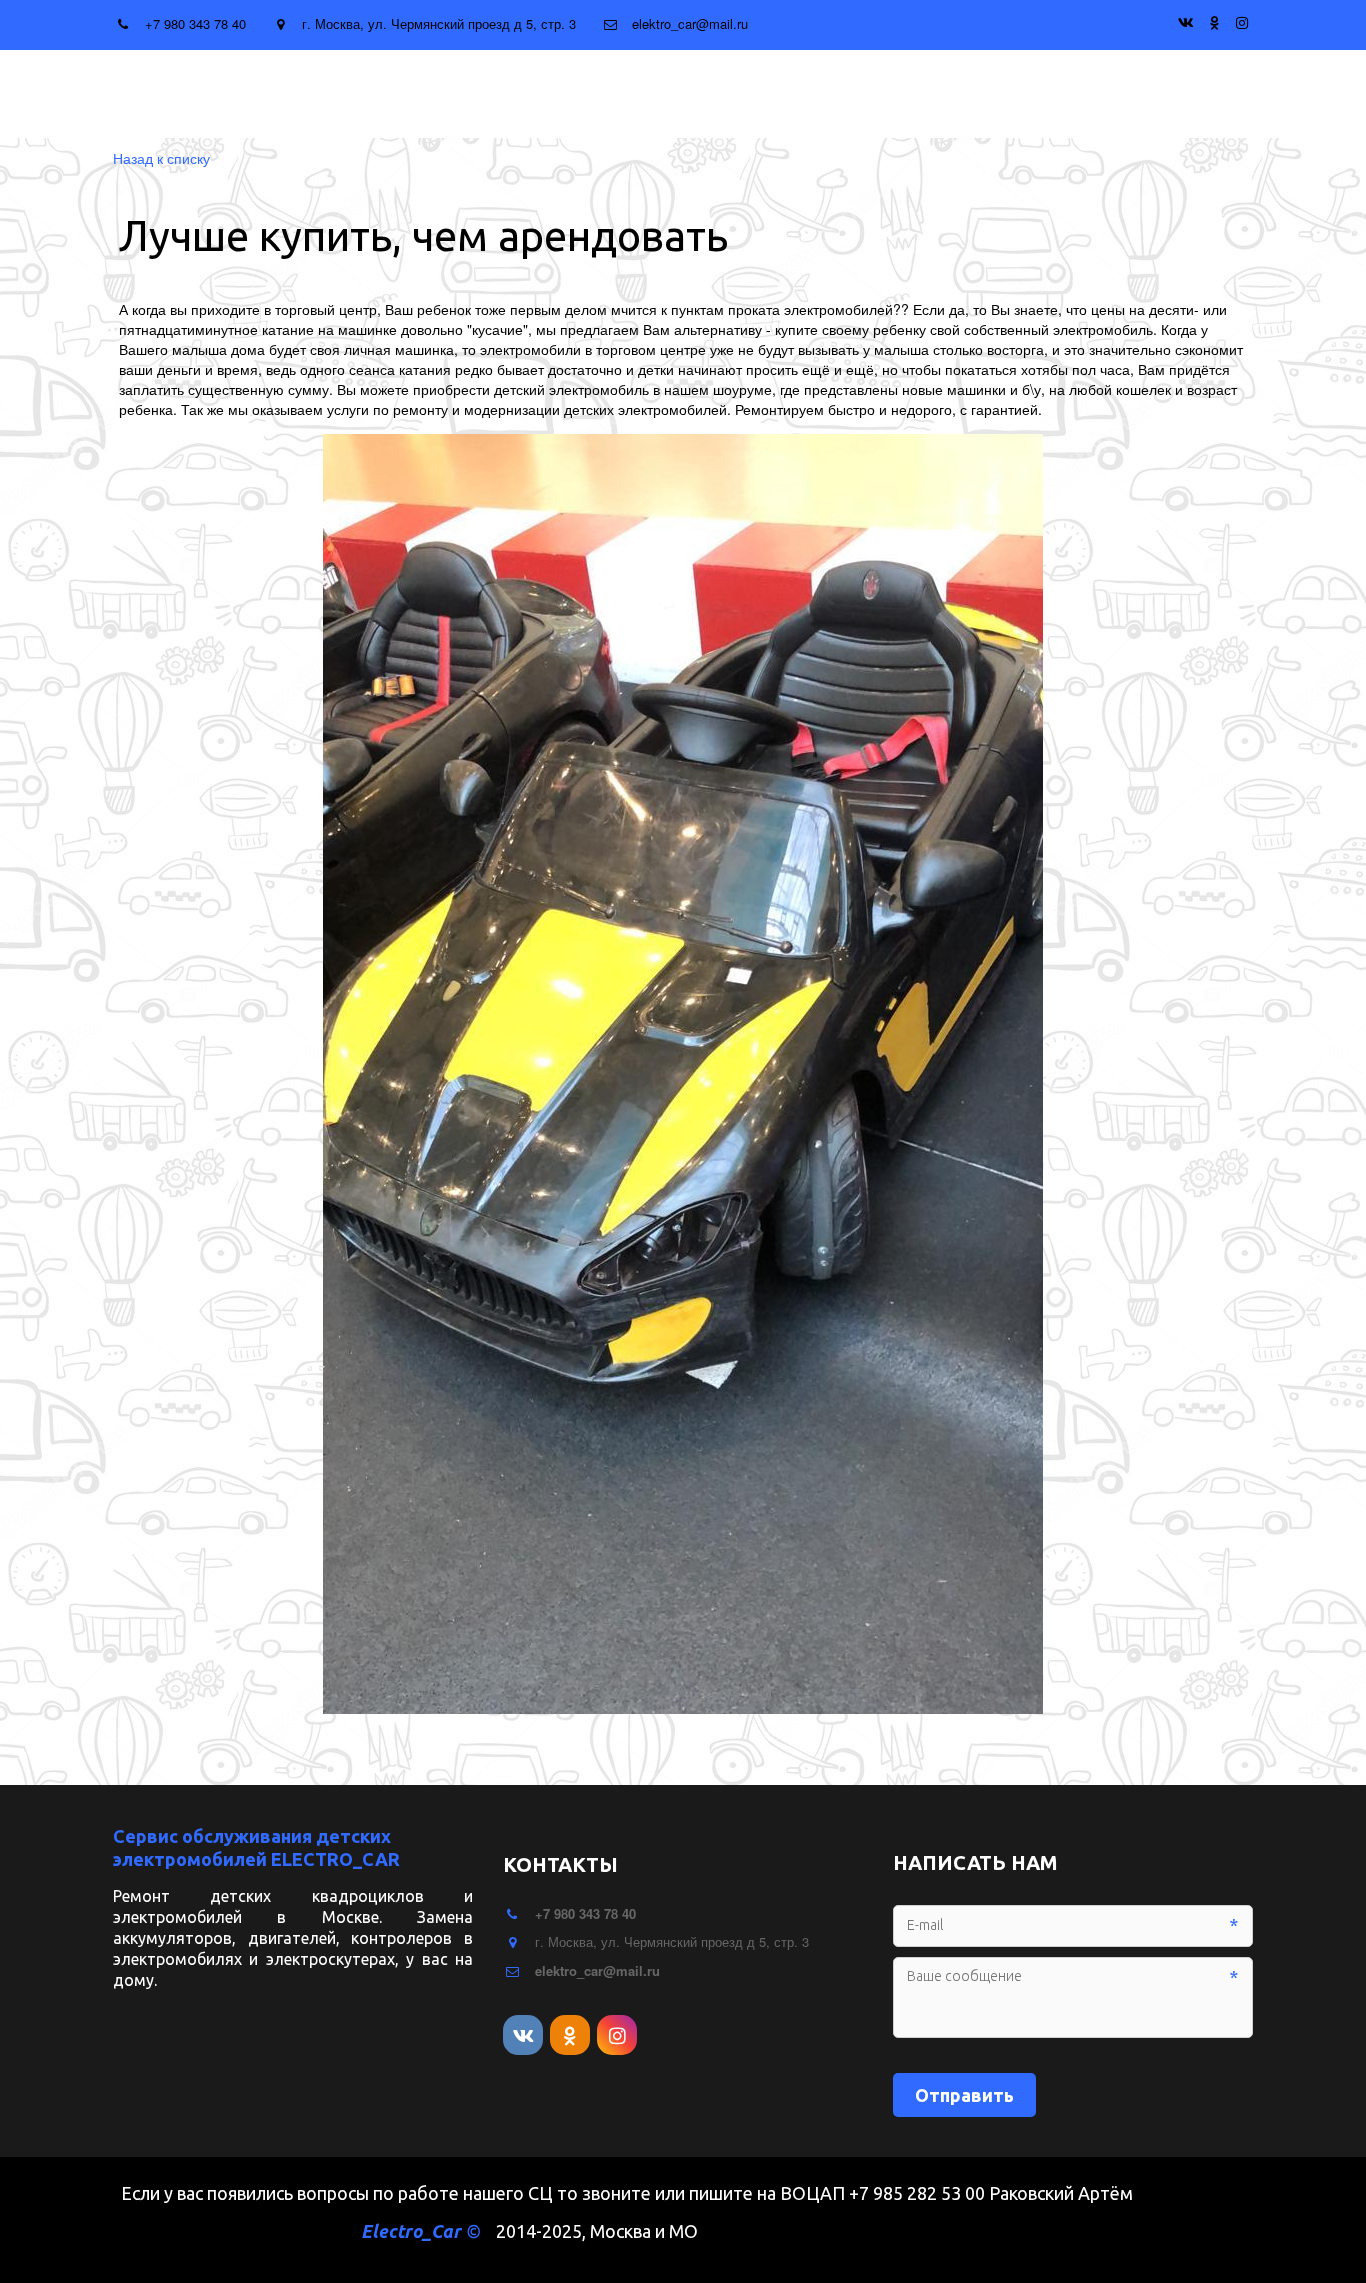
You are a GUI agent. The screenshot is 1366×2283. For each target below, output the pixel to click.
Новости (706, 94)
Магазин (825, 94)
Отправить (964, 2095)
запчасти (401, 94)
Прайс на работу (554, 94)
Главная (280, 94)
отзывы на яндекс (1088, 94)
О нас (942, 94)
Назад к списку (161, 158)
